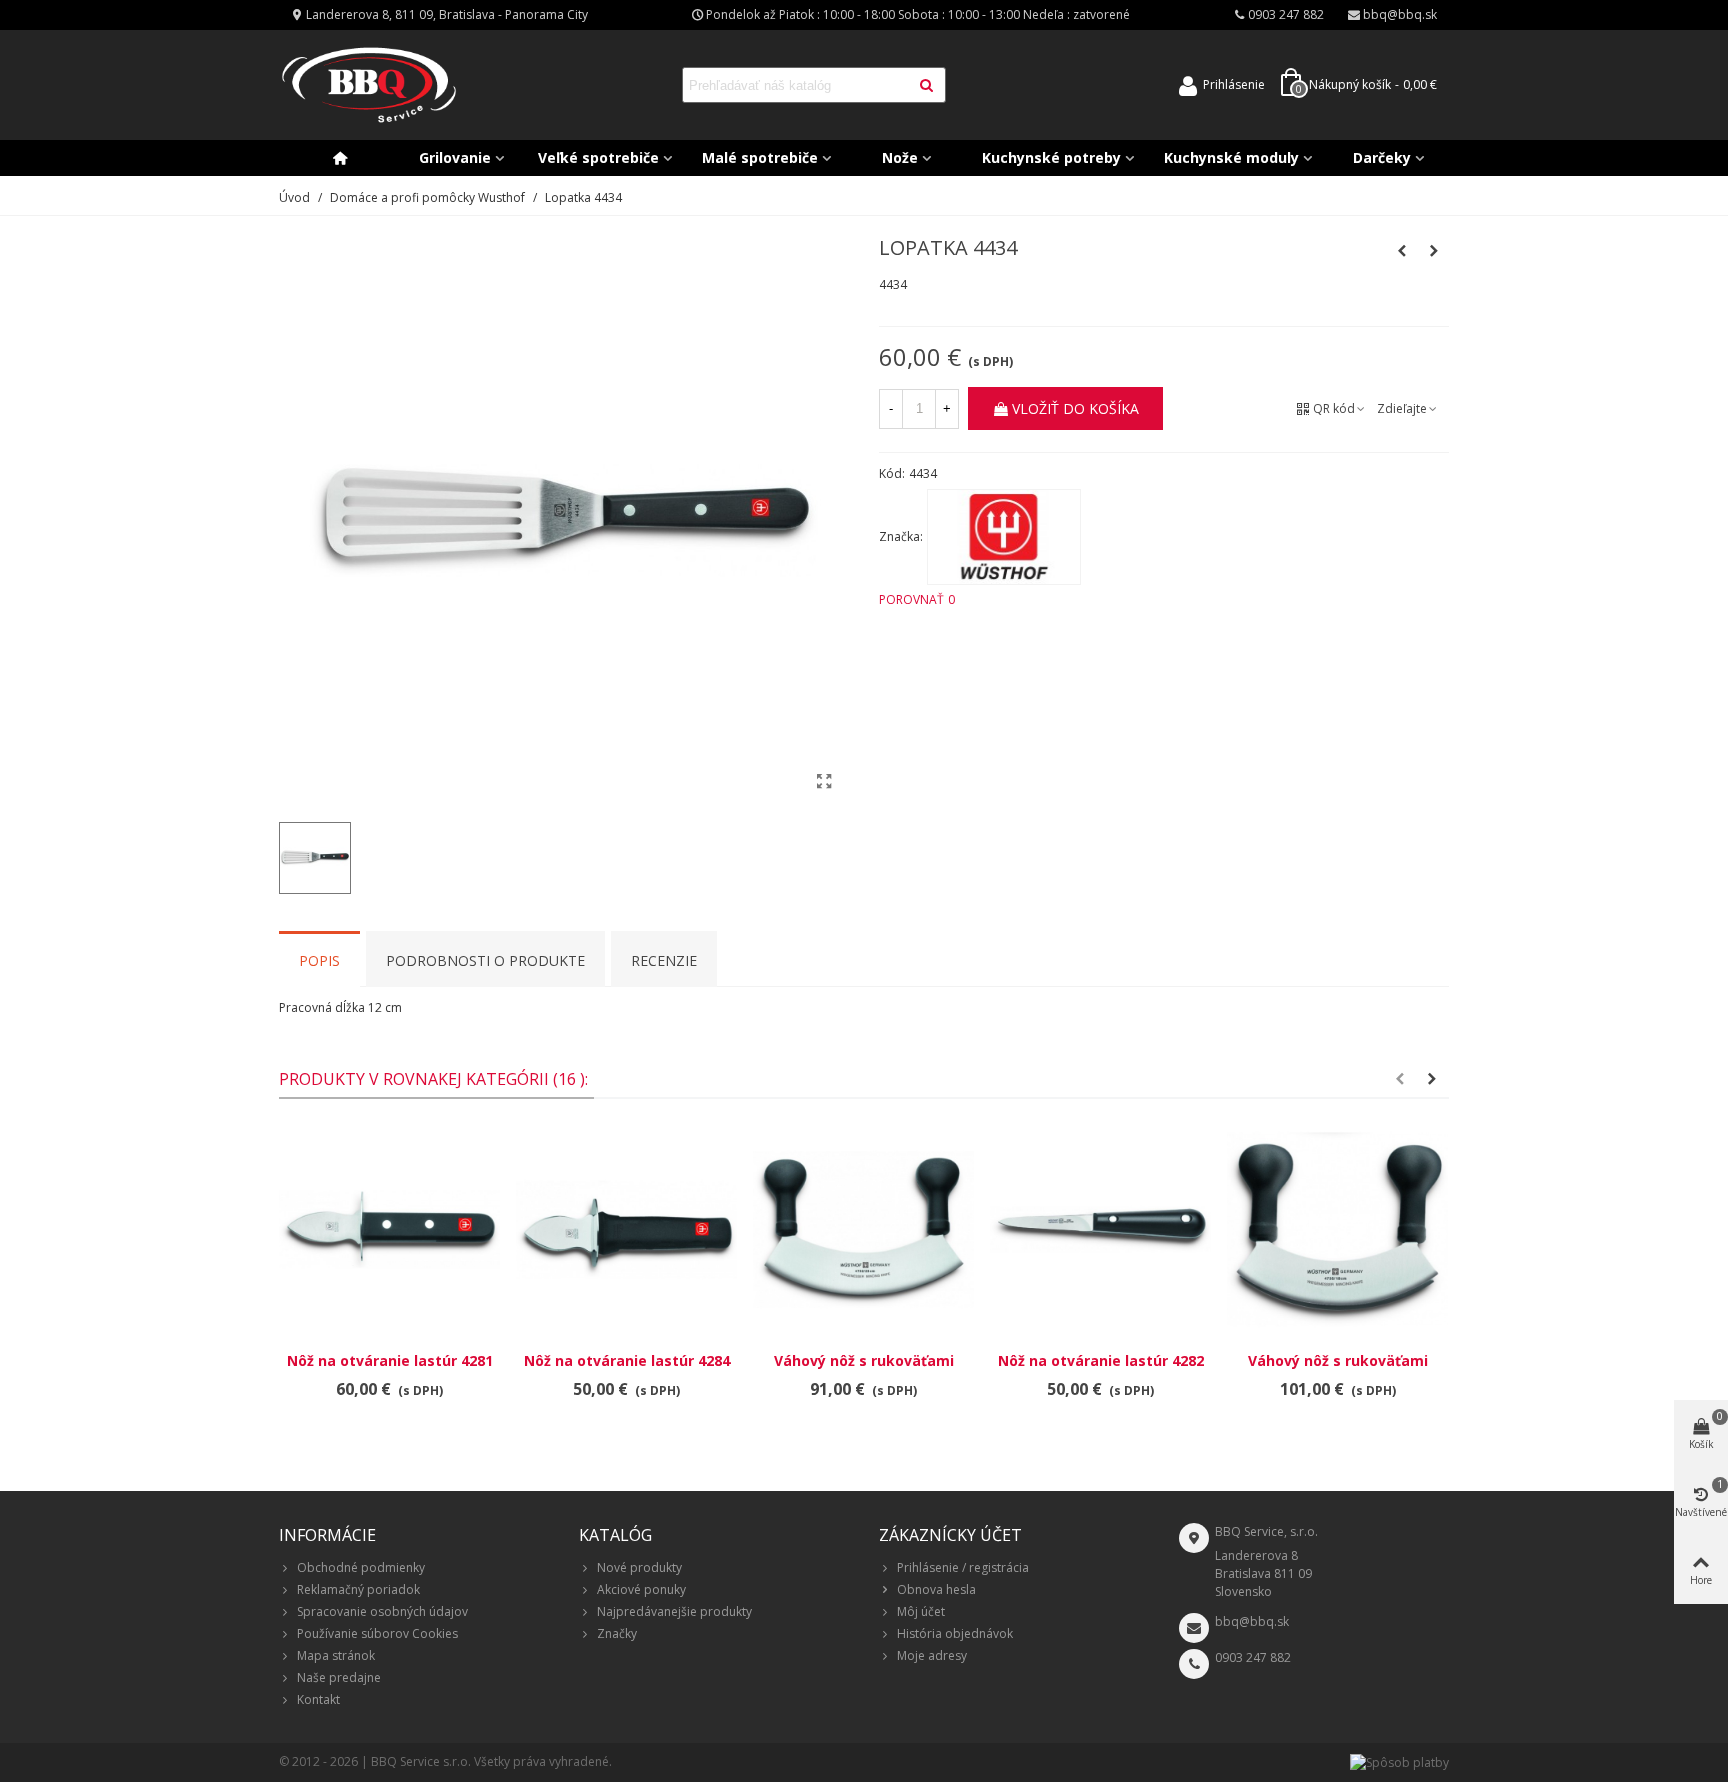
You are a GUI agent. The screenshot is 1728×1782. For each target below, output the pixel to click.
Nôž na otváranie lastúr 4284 (627, 1360)
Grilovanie (455, 157)
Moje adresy (932, 1655)
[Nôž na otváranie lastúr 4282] (1100, 1229)
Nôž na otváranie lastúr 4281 (390, 1360)
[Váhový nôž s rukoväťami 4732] (863, 1229)
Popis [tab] (319, 960)
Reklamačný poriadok (358, 1589)
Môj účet (921, 1611)
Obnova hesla (936, 1589)
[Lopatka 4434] (824, 781)
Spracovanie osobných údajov (382, 1611)
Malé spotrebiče (760, 157)
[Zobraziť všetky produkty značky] (1004, 537)
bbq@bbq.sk (1252, 1621)
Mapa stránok (336, 1655)
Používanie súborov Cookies (377, 1633)
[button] (1400, 1079)
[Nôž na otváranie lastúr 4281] (389, 1229)
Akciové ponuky (641, 1589)
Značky (617, 1633)
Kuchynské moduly (1231, 157)
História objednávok (955, 1633)
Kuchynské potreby (1051, 157)
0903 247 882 (1253, 1657)
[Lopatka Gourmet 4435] (1402, 251)
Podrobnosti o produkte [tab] (485, 960)
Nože (900, 157)
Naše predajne (339, 1677)
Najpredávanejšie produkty (674, 1611)
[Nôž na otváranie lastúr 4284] (626, 1229)
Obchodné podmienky (361, 1567)
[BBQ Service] (369, 85)
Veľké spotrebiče (598, 157)
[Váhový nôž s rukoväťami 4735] (1337, 1229)
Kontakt (318, 1699)
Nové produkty (639, 1567)
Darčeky (1382, 157)
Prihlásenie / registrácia (963, 1567)
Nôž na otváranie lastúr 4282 (1101, 1360)
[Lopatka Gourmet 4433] (1434, 251)
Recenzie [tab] (664, 960)
